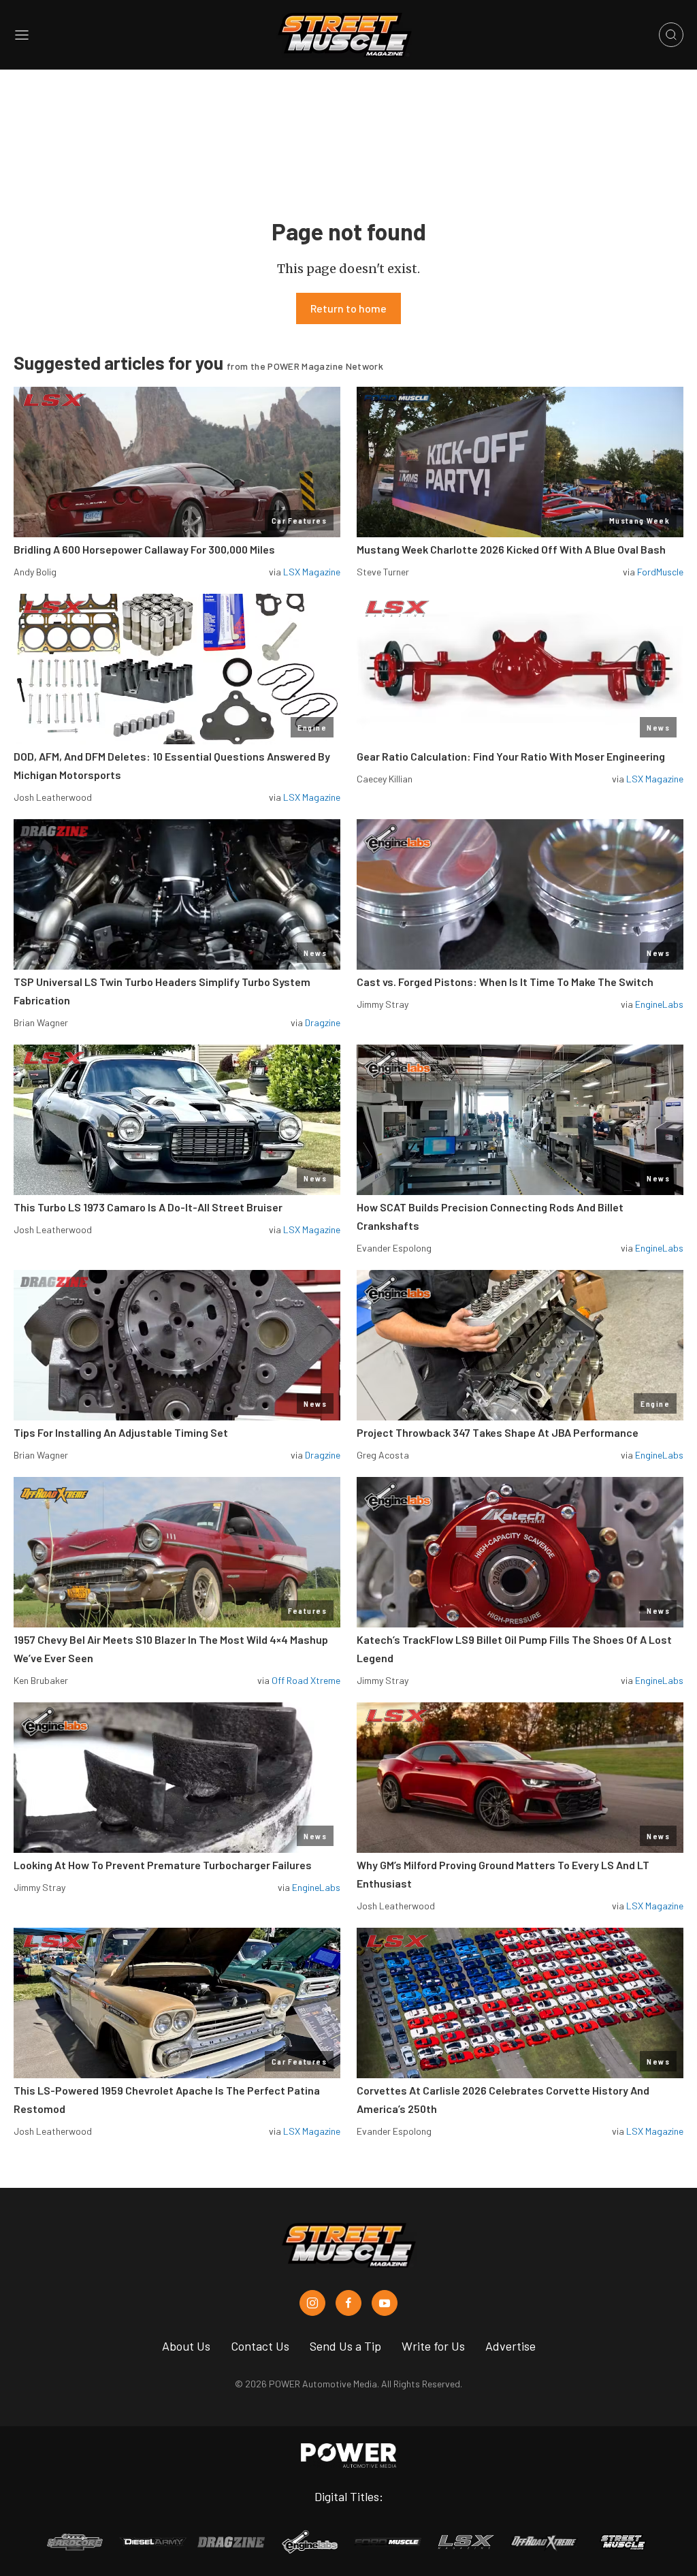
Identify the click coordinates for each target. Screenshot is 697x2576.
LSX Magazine (312, 572)
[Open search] (671, 35)
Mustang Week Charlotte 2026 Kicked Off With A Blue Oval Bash (511, 549)
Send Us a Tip (345, 2346)
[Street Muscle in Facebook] (348, 2303)
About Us (186, 2346)
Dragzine (323, 1022)
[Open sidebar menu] (22, 35)
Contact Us (260, 2346)
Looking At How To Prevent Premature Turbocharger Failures (163, 1865)
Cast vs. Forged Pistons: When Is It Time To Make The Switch (505, 982)
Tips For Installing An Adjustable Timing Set (121, 1432)
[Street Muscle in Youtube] (385, 2303)
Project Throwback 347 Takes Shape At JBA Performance (498, 1432)
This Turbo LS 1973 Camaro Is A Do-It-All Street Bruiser (148, 1207)
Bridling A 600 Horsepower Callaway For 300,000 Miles (144, 549)
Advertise (510, 2346)
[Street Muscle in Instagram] (312, 2303)
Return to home (348, 308)
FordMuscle (660, 572)
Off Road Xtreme (306, 1680)
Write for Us (433, 2346)
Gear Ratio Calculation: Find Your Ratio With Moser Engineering (511, 756)
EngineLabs (659, 1004)
